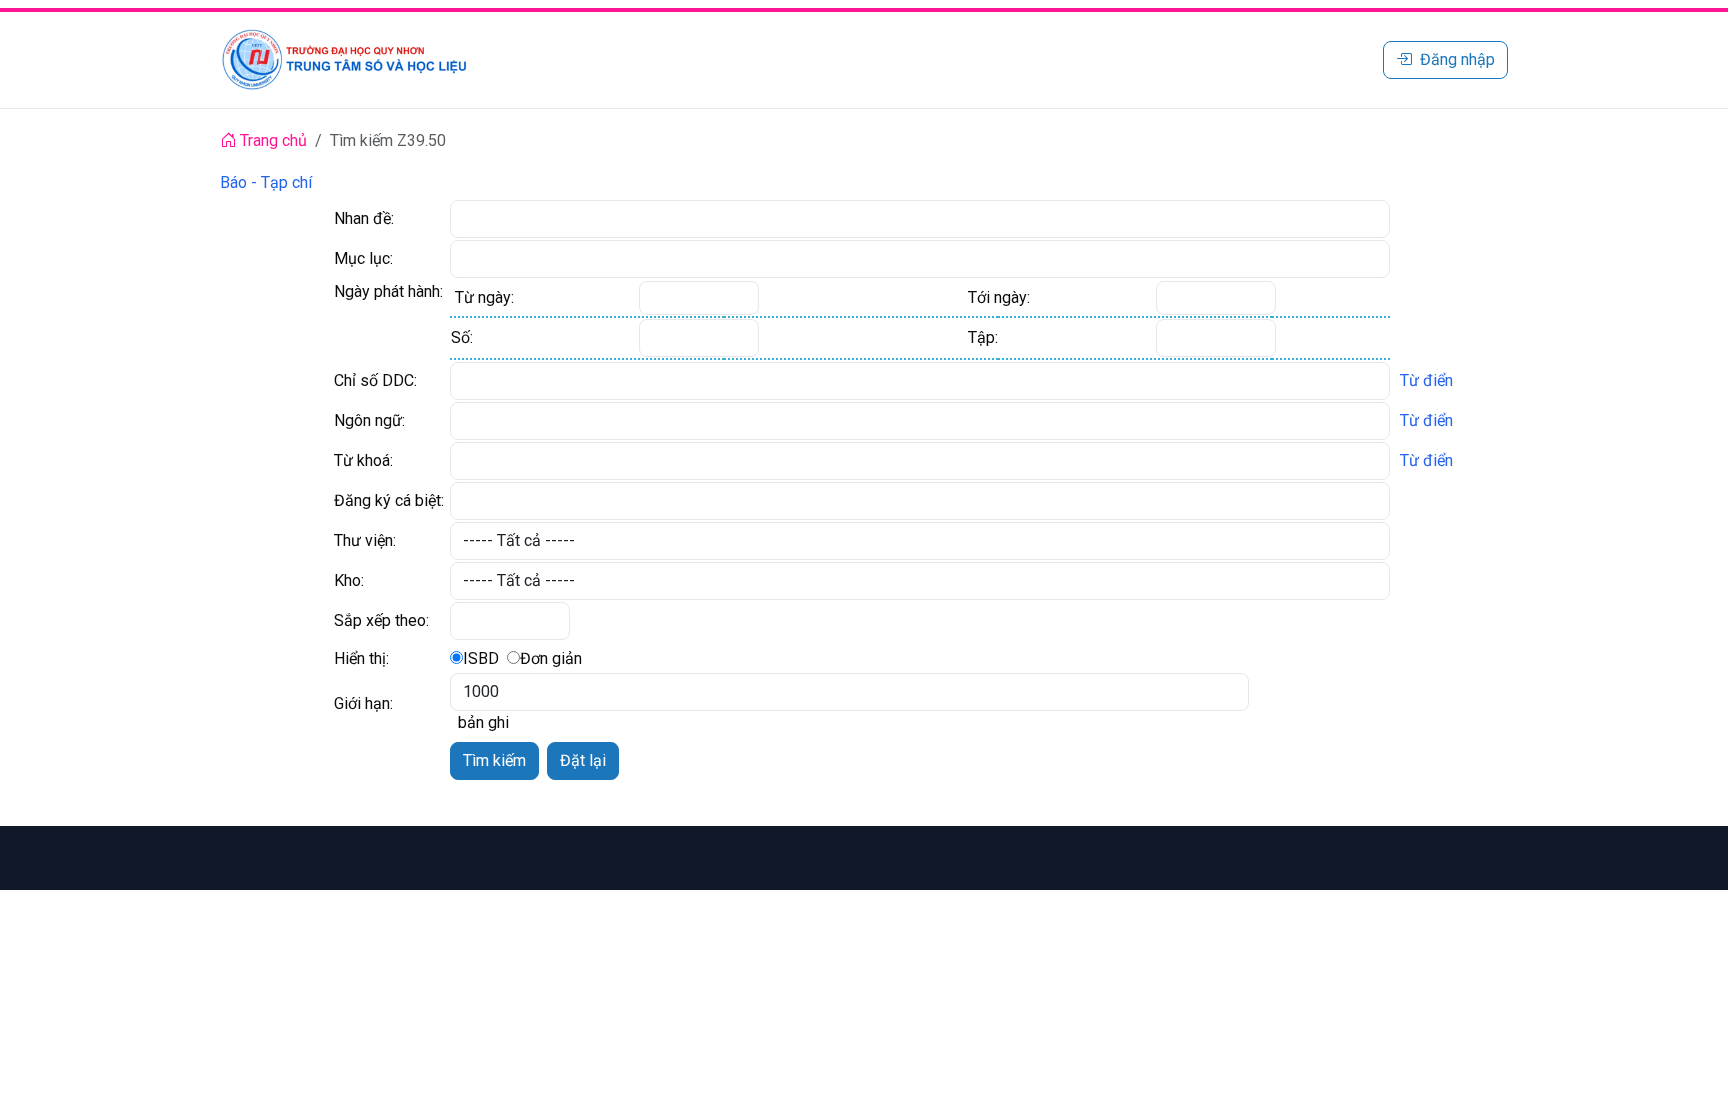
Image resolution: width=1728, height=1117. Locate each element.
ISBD (481, 658)
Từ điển (1426, 380)
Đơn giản (551, 658)
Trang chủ (271, 140)
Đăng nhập (1457, 59)
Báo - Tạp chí (266, 182)
